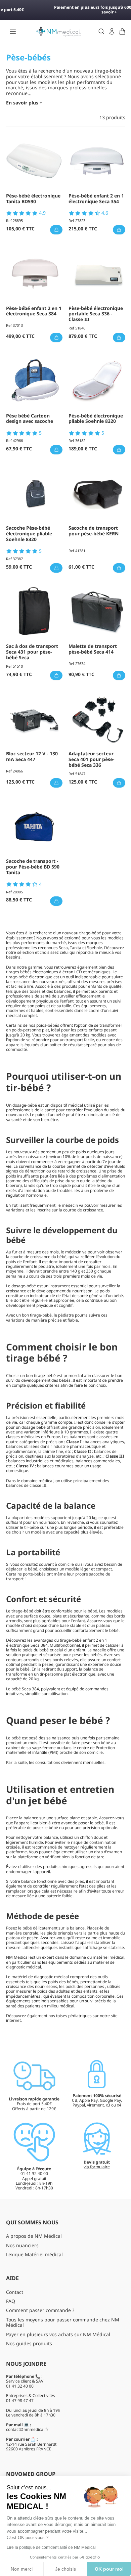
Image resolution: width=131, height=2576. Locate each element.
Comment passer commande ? (40, 2310)
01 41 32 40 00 (20, 2386)
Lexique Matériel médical (34, 2254)
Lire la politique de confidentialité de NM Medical (51, 2547)
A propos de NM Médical (34, 2236)
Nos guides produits (29, 2343)
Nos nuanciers (22, 2245)
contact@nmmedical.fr (27, 2429)
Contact (15, 2292)
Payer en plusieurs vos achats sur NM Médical (58, 2334)
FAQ (11, 2301)
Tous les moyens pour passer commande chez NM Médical (63, 2322)
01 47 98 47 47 (20, 2401)
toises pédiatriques (74, 2016)
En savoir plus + (24, 103)
